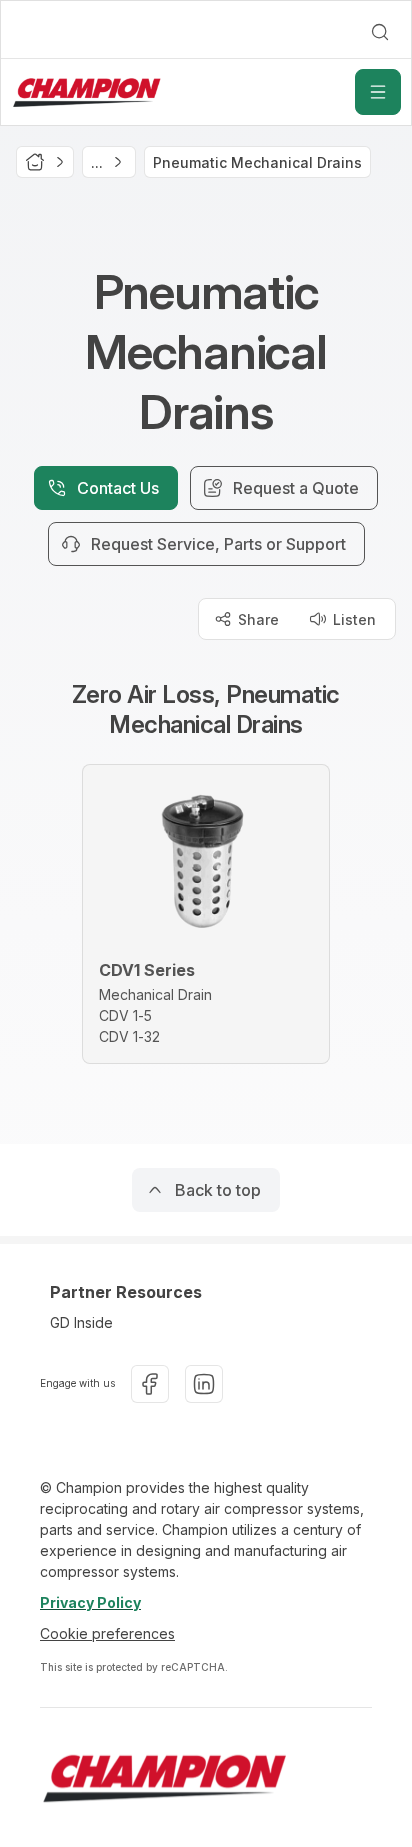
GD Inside (81, 1322)
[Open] (378, 92)
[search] (380, 32)
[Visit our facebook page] (150, 1384)
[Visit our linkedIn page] (204, 1384)
